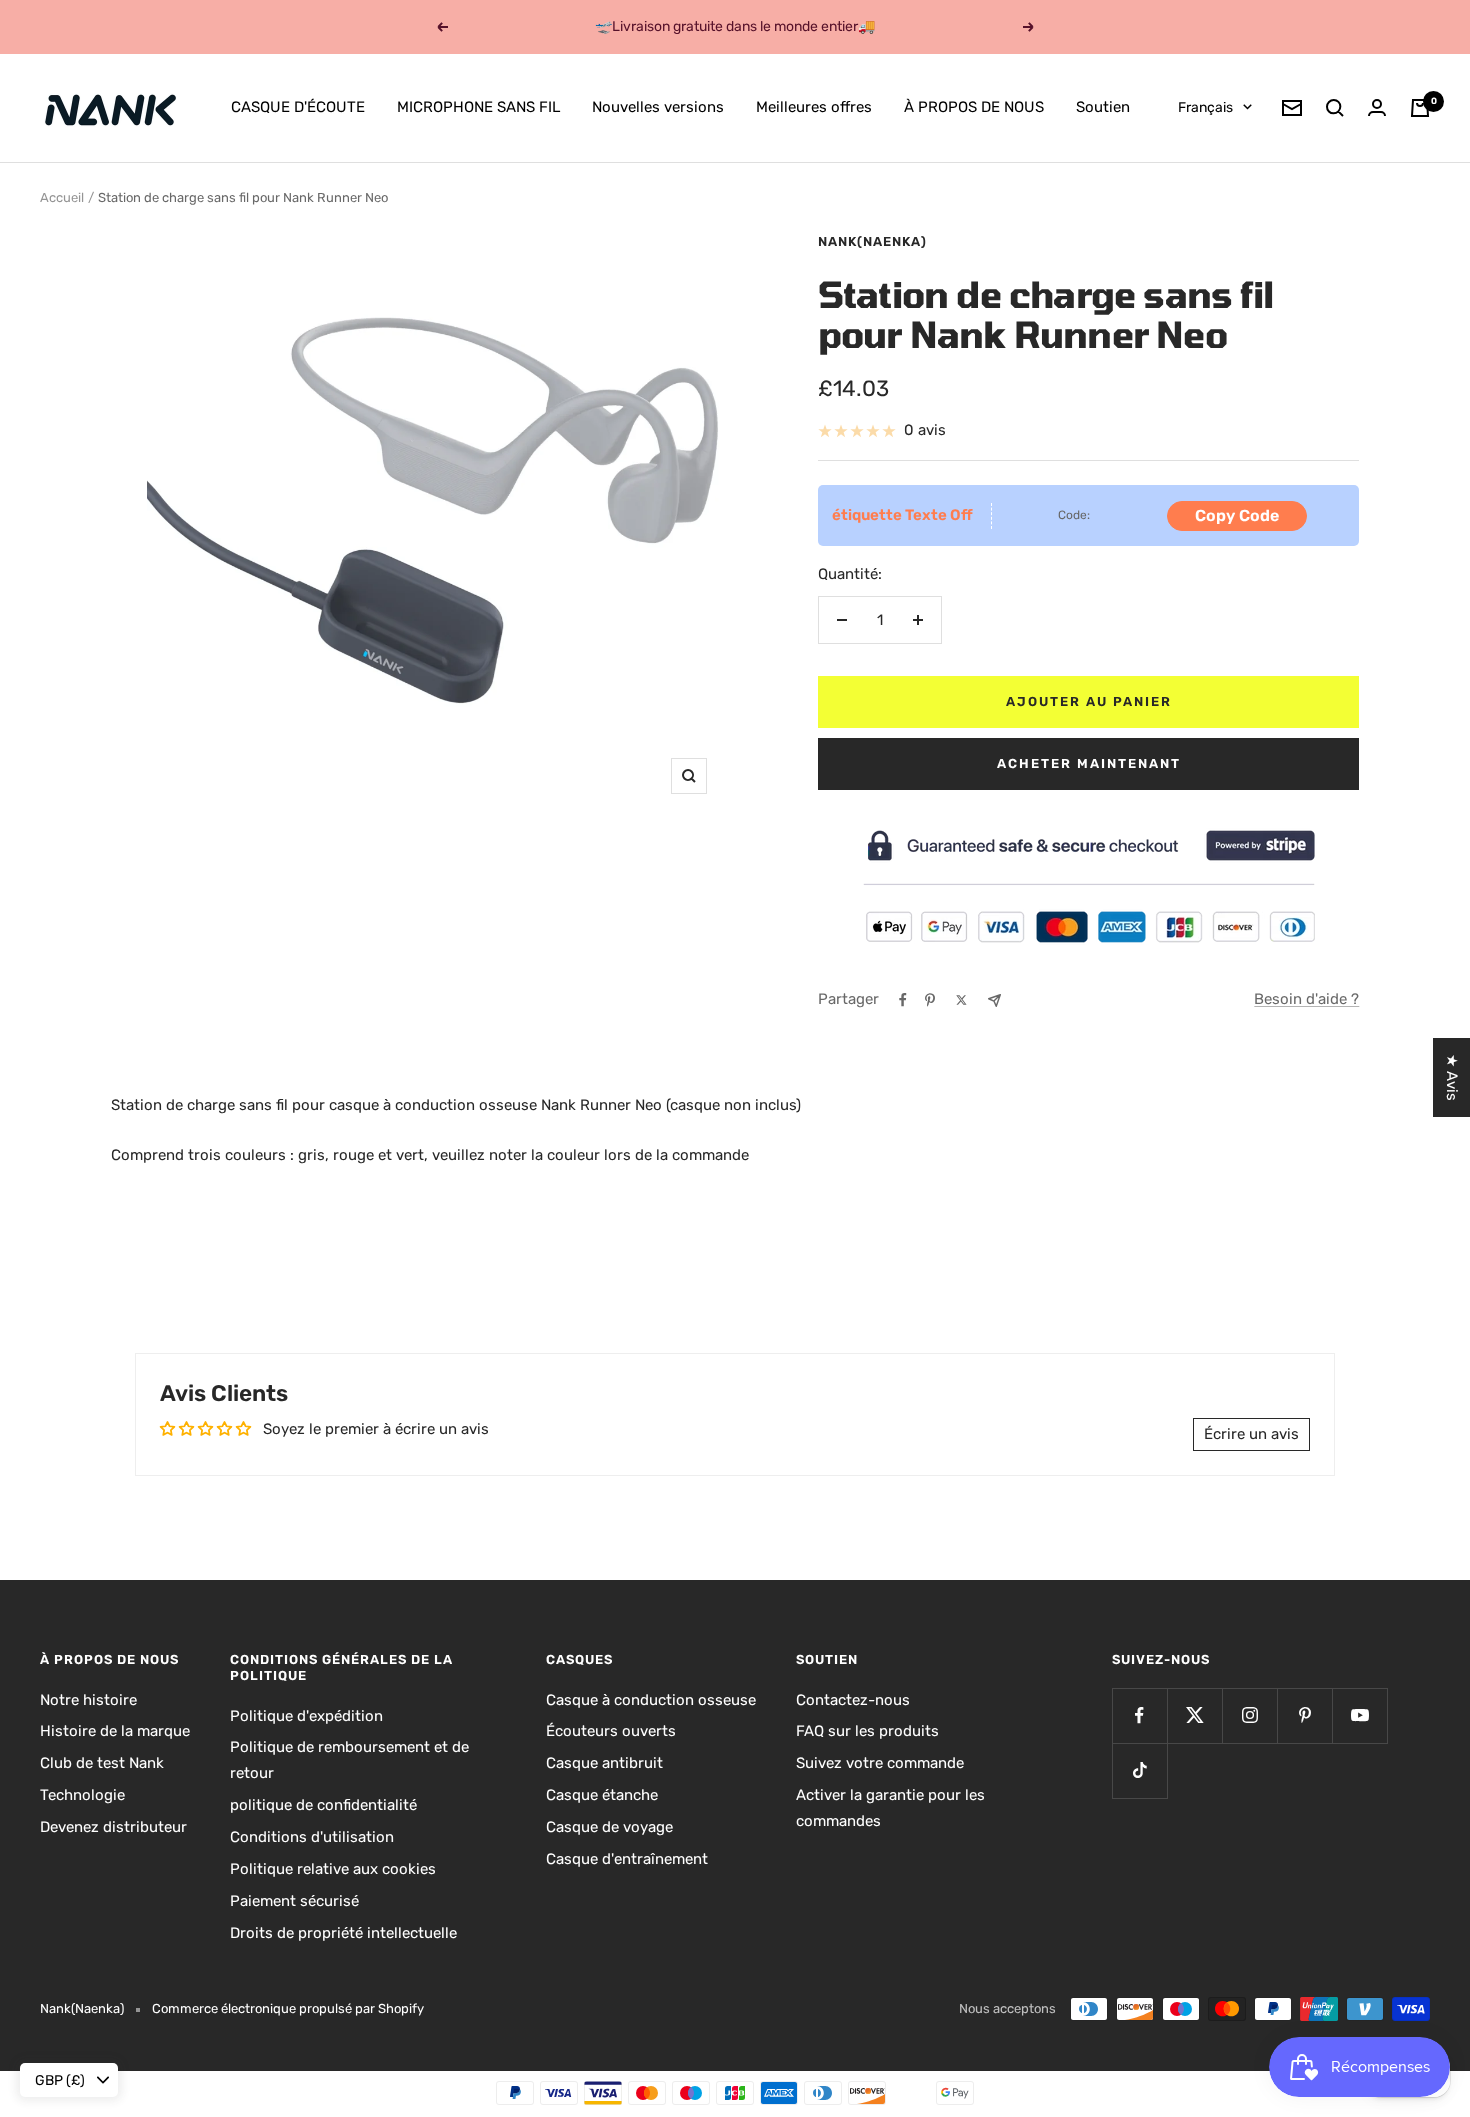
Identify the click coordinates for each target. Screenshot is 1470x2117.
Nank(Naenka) (872, 241)
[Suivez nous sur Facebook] (1139, 1715)
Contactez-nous (853, 1700)
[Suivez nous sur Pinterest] (1304, 1715)
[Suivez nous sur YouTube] (1359, 1715)
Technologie (82, 1795)
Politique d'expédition (306, 1716)
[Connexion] (1377, 107)
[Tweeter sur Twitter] (961, 1000)
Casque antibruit (604, 1763)
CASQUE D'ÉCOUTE (298, 107)
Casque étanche (602, 1795)
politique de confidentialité (323, 1805)
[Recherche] (1335, 108)
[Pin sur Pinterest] (930, 1000)
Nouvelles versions (658, 107)
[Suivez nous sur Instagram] (1249, 1715)
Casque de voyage (609, 1827)
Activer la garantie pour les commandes (890, 1808)
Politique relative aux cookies (333, 1869)
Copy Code (1237, 515)
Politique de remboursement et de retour (349, 1760)
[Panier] (1420, 108)
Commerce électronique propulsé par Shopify (288, 2008)
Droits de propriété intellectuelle (343, 1933)
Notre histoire (88, 1700)
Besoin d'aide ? (1306, 999)
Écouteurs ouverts (611, 1731)
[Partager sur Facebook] (903, 1000)
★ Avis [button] (1452, 1077)
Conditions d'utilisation (312, 1837)
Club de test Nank (102, 1763)
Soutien (1103, 107)
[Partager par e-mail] (994, 1000)
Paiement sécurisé (294, 1901)
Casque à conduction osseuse (651, 1700)
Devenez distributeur (113, 1827)
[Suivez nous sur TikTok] (1139, 1770)
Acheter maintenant (1089, 763)
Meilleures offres (814, 107)
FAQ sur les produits (867, 1731)
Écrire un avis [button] (1251, 1434)
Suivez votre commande (880, 1763)
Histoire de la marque (115, 1731)
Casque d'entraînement (627, 1859)
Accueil (62, 197)
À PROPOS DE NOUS (974, 107)
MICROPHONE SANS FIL (478, 107)
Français (1205, 107)
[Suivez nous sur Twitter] (1194, 1715)
